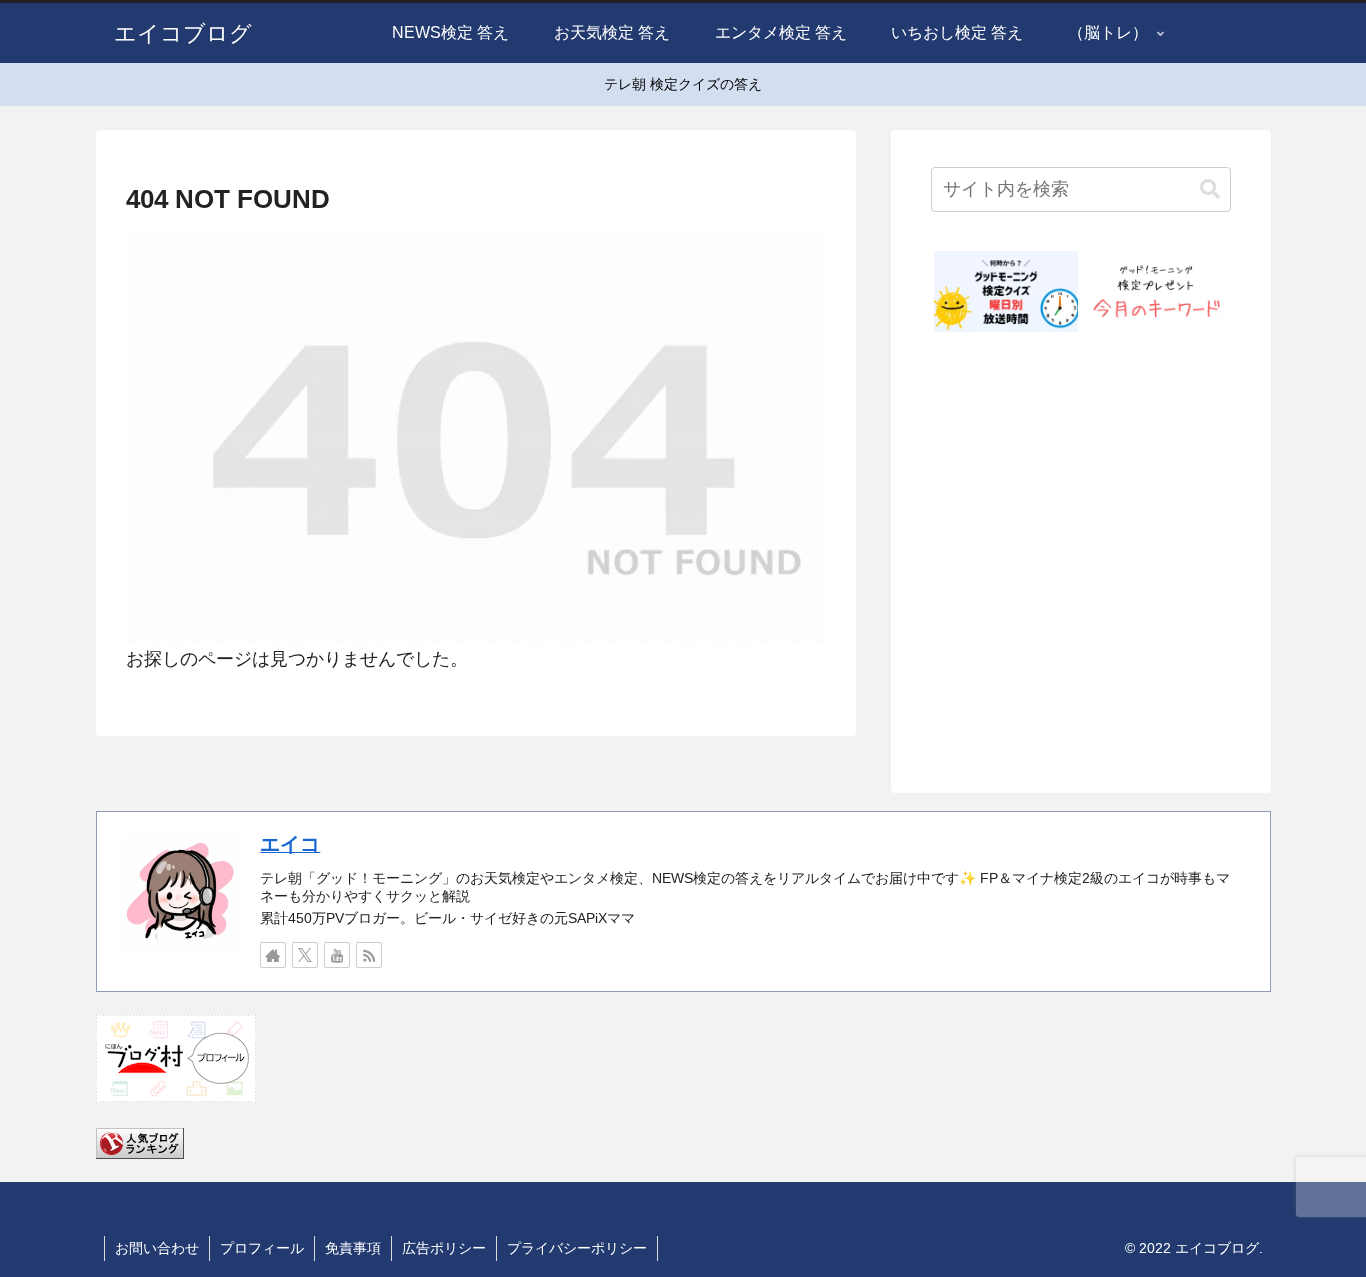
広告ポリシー (444, 1248)
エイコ (290, 844)
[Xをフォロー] (305, 955)
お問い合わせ (157, 1248)
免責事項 (353, 1248)
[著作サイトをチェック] (273, 955)
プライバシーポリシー (577, 1248)
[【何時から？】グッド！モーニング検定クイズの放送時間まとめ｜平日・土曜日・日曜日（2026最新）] (1006, 291)
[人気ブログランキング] (140, 1142)
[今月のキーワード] (1156, 291)
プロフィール (262, 1248)
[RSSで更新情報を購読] (369, 955)
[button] (1210, 189)
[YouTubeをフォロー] (337, 955)
